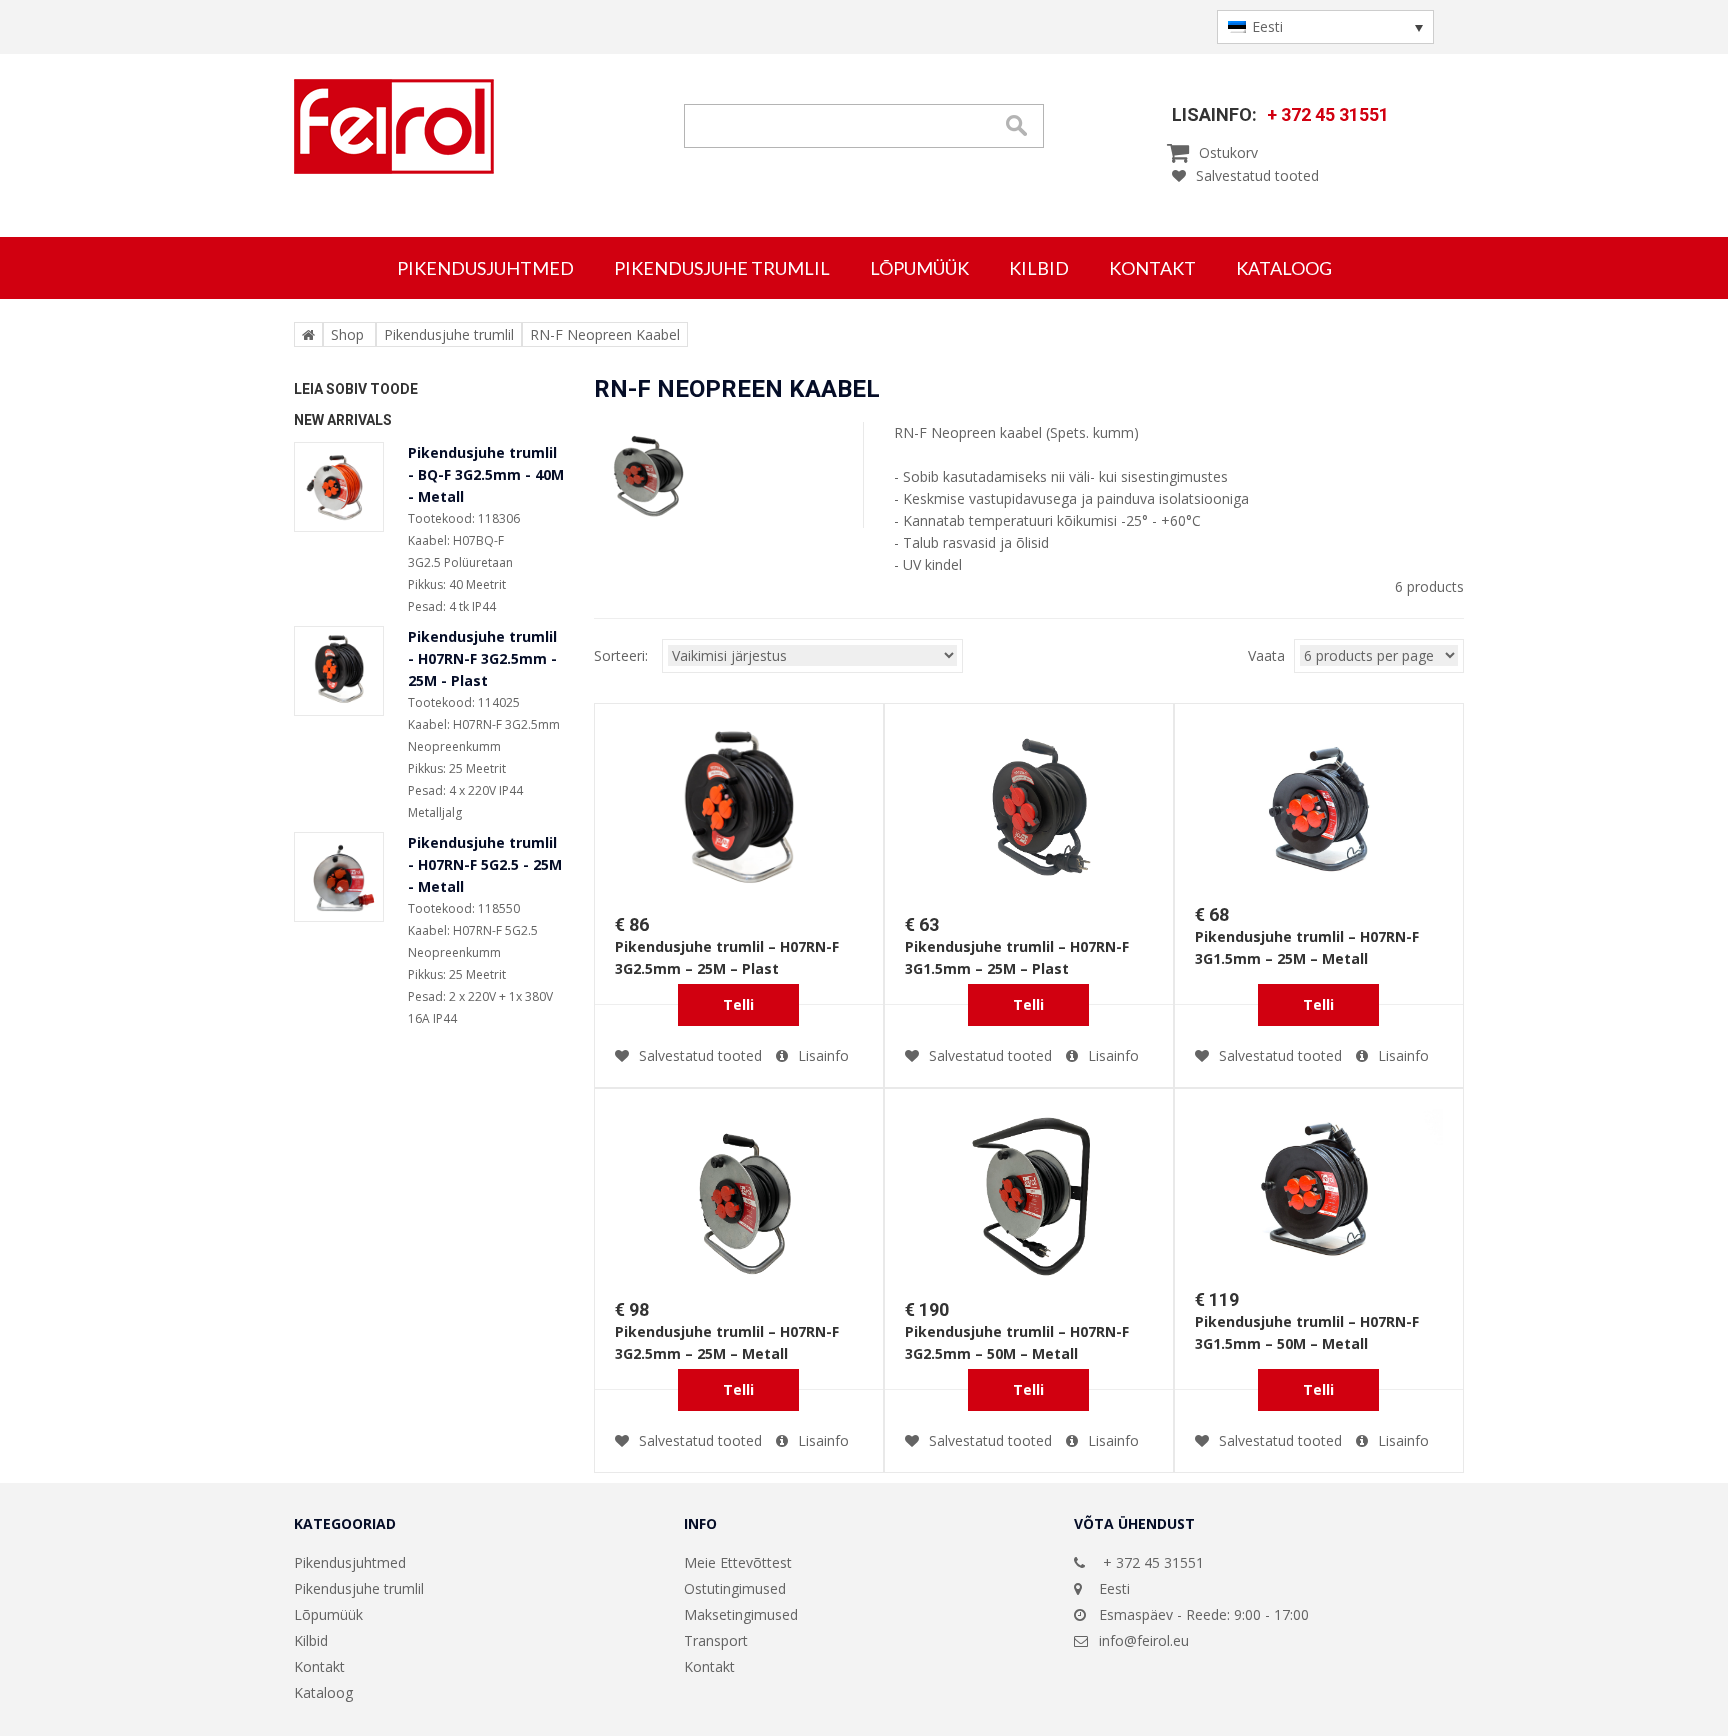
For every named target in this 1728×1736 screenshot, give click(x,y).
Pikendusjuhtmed (485, 268)
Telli (738, 1004)
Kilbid (1039, 268)
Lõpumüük (919, 268)
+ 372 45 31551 (1328, 114)
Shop (347, 334)
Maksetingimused (741, 1614)
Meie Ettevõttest (738, 1562)
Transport (716, 1640)
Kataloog (1284, 268)
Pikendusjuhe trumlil (722, 268)
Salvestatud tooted (1257, 175)
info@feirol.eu (1144, 1640)
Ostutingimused (735, 1588)
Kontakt (1152, 268)
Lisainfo (823, 1055)
